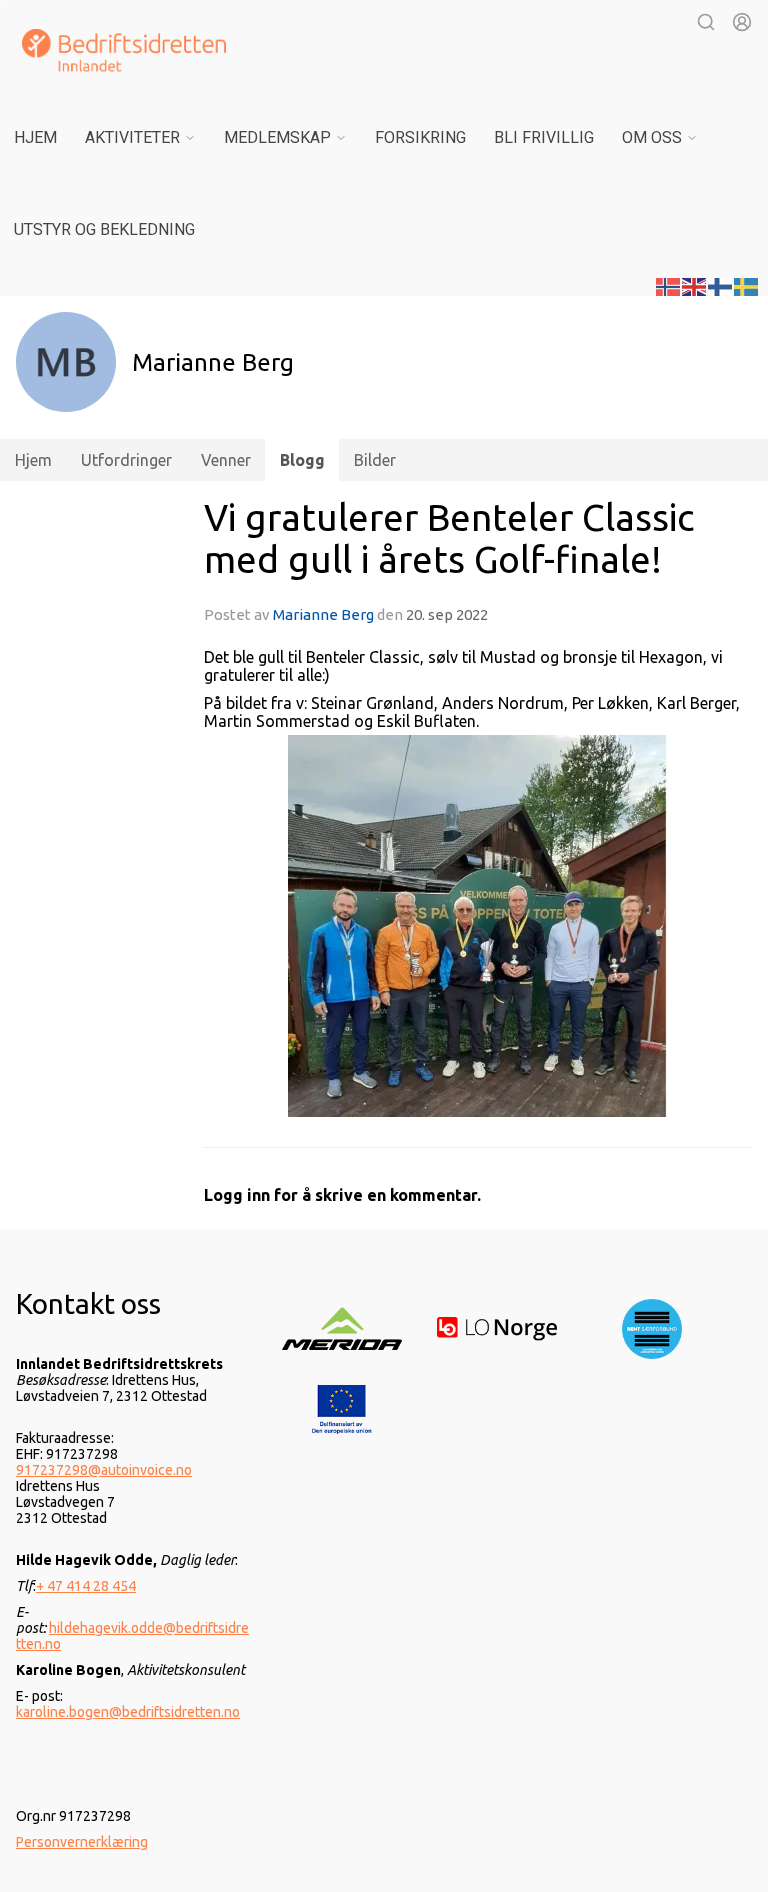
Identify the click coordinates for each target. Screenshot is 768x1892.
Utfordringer (126, 460)
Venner (226, 460)
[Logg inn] (742, 22)
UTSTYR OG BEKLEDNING (104, 229)
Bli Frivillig (544, 137)
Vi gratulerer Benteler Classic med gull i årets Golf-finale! (449, 538)
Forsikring (420, 137)
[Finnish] (721, 285)
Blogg (302, 460)
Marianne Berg (323, 614)
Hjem (35, 137)
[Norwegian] (669, 285)
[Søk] (706, 22)
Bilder (375, 460)
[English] (695, 285)
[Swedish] (747, 285)
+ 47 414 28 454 (86, 1586)
